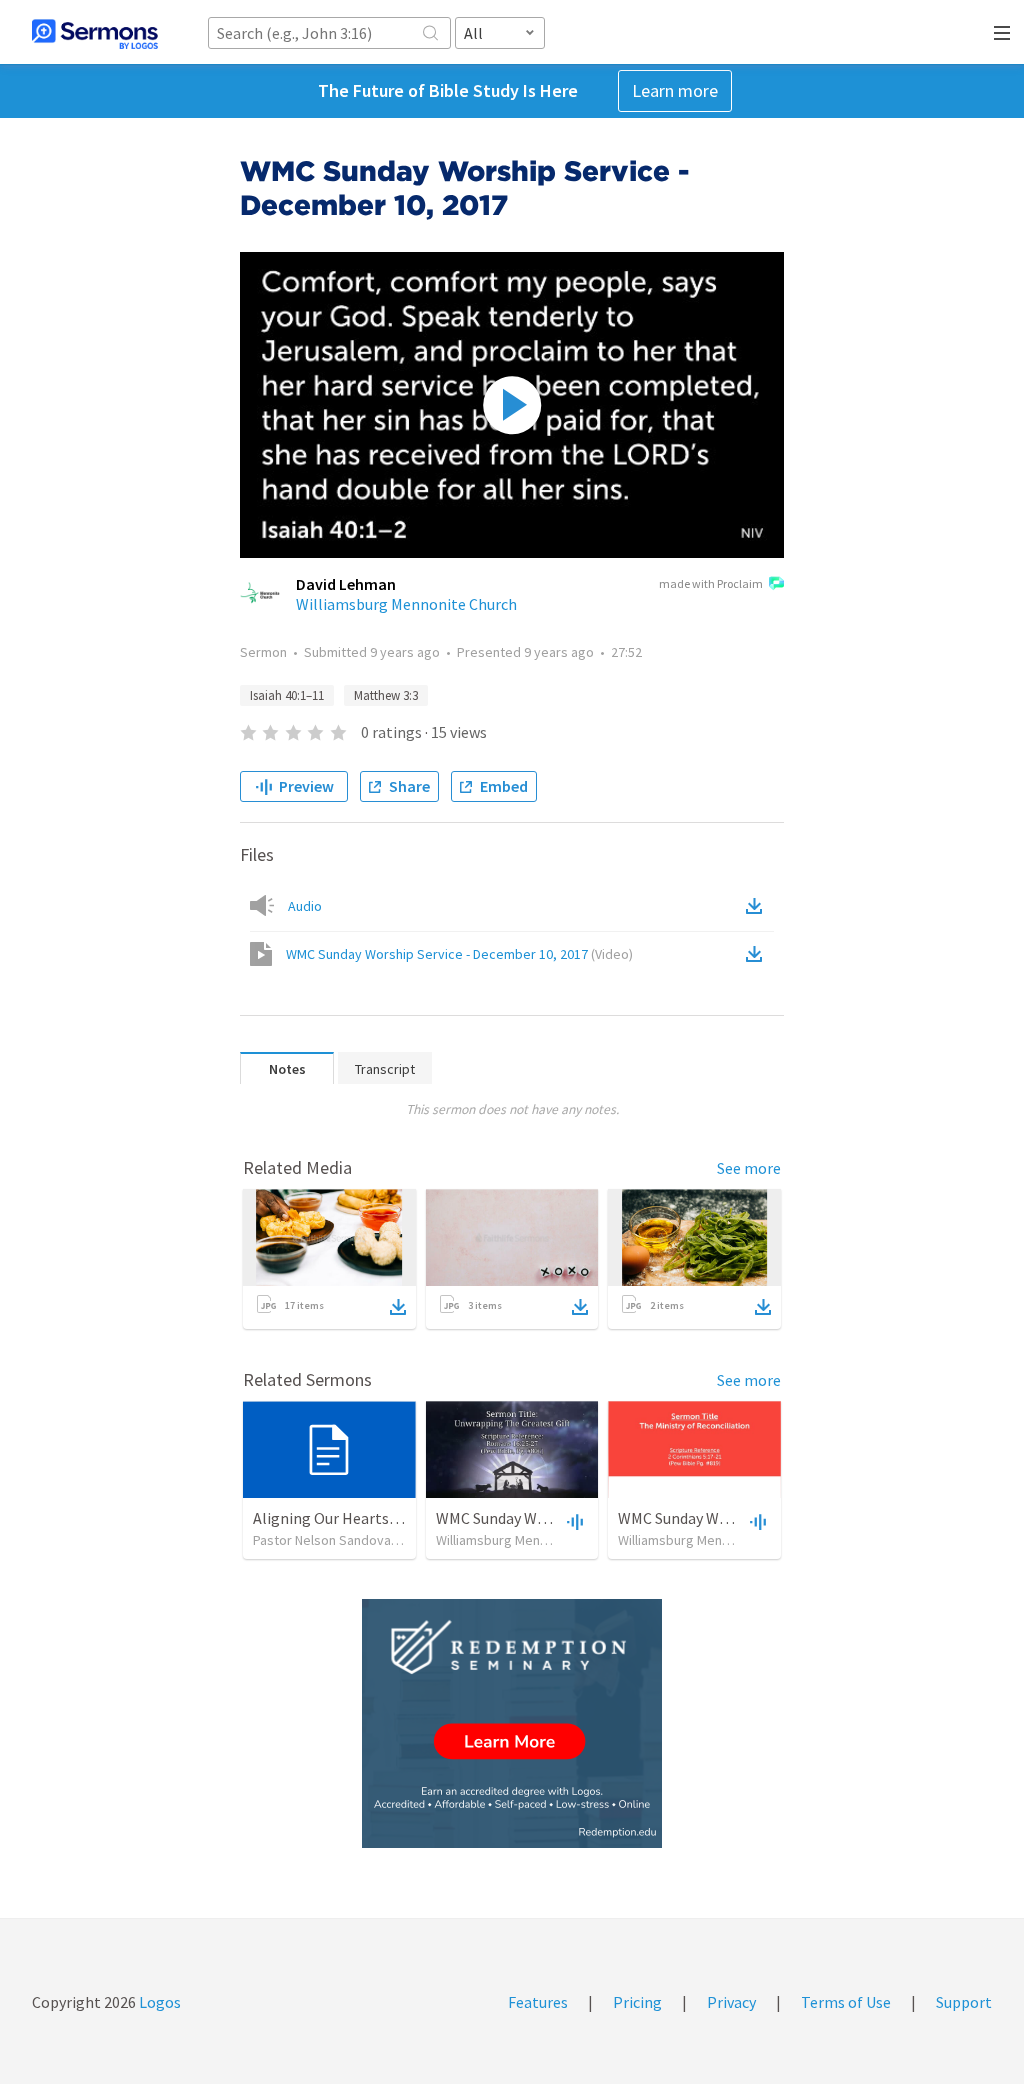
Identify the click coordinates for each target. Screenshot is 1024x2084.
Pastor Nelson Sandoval (323, 1540)
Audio (305, 906)
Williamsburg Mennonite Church (406, 604)
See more (749, 1168)
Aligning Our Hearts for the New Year (378, 1518)
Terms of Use (846, 2002)
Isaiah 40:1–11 (287, 695)
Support (964, 2002)
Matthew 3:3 (386, 695)
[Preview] (573, 1521)
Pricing (637, 2002)
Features (538, 2002)
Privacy (731, 2002)
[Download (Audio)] (758, 906)
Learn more (675, 90)
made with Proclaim (711, 583)
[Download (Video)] (758, 954)
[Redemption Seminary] (512, 1723)
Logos (158, 2002)
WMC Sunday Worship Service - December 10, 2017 (459, 954)
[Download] (398, 1307)
